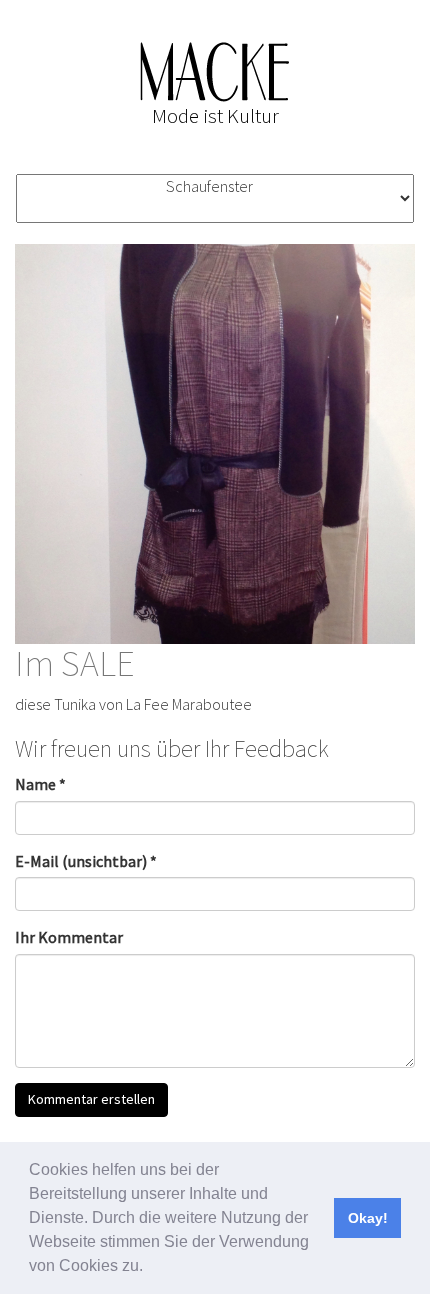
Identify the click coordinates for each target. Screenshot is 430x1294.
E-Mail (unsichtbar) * (86, 861)
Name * (40, 784)
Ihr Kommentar (69, 937)
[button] (150, 1268)
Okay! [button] (368, 1218)
